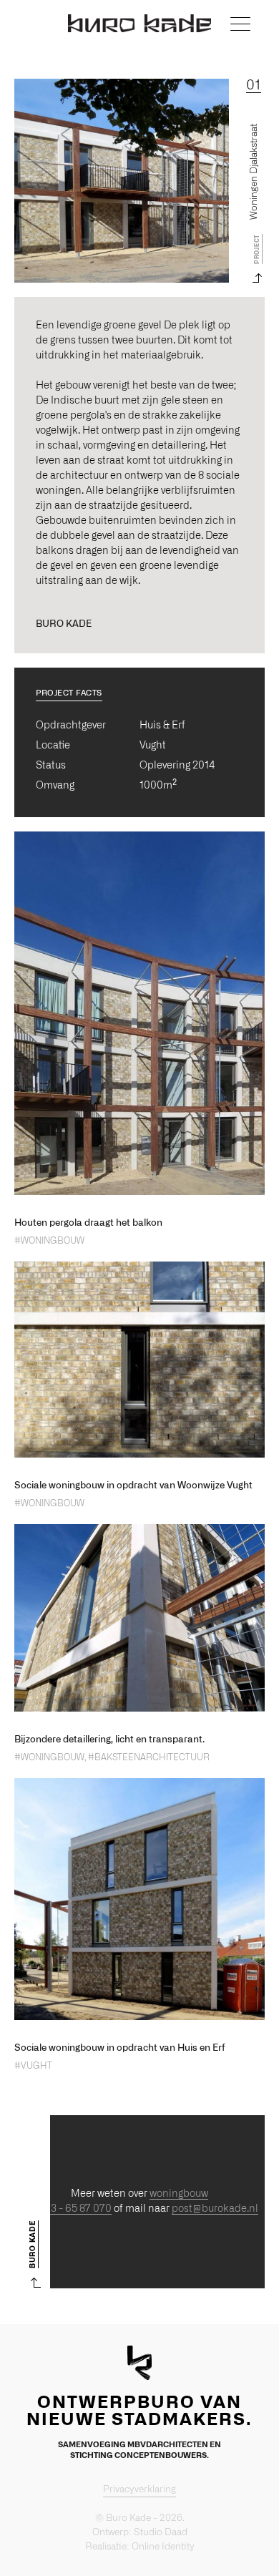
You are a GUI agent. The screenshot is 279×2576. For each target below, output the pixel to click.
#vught (33, 2066)
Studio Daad (161, 2533)
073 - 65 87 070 (75, 2209)
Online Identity (163, 2547)
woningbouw (179, 2194)
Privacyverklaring (139, 2490)
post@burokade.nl (215, 2209)
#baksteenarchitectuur (149, 1757)
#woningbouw (49, 1241)
